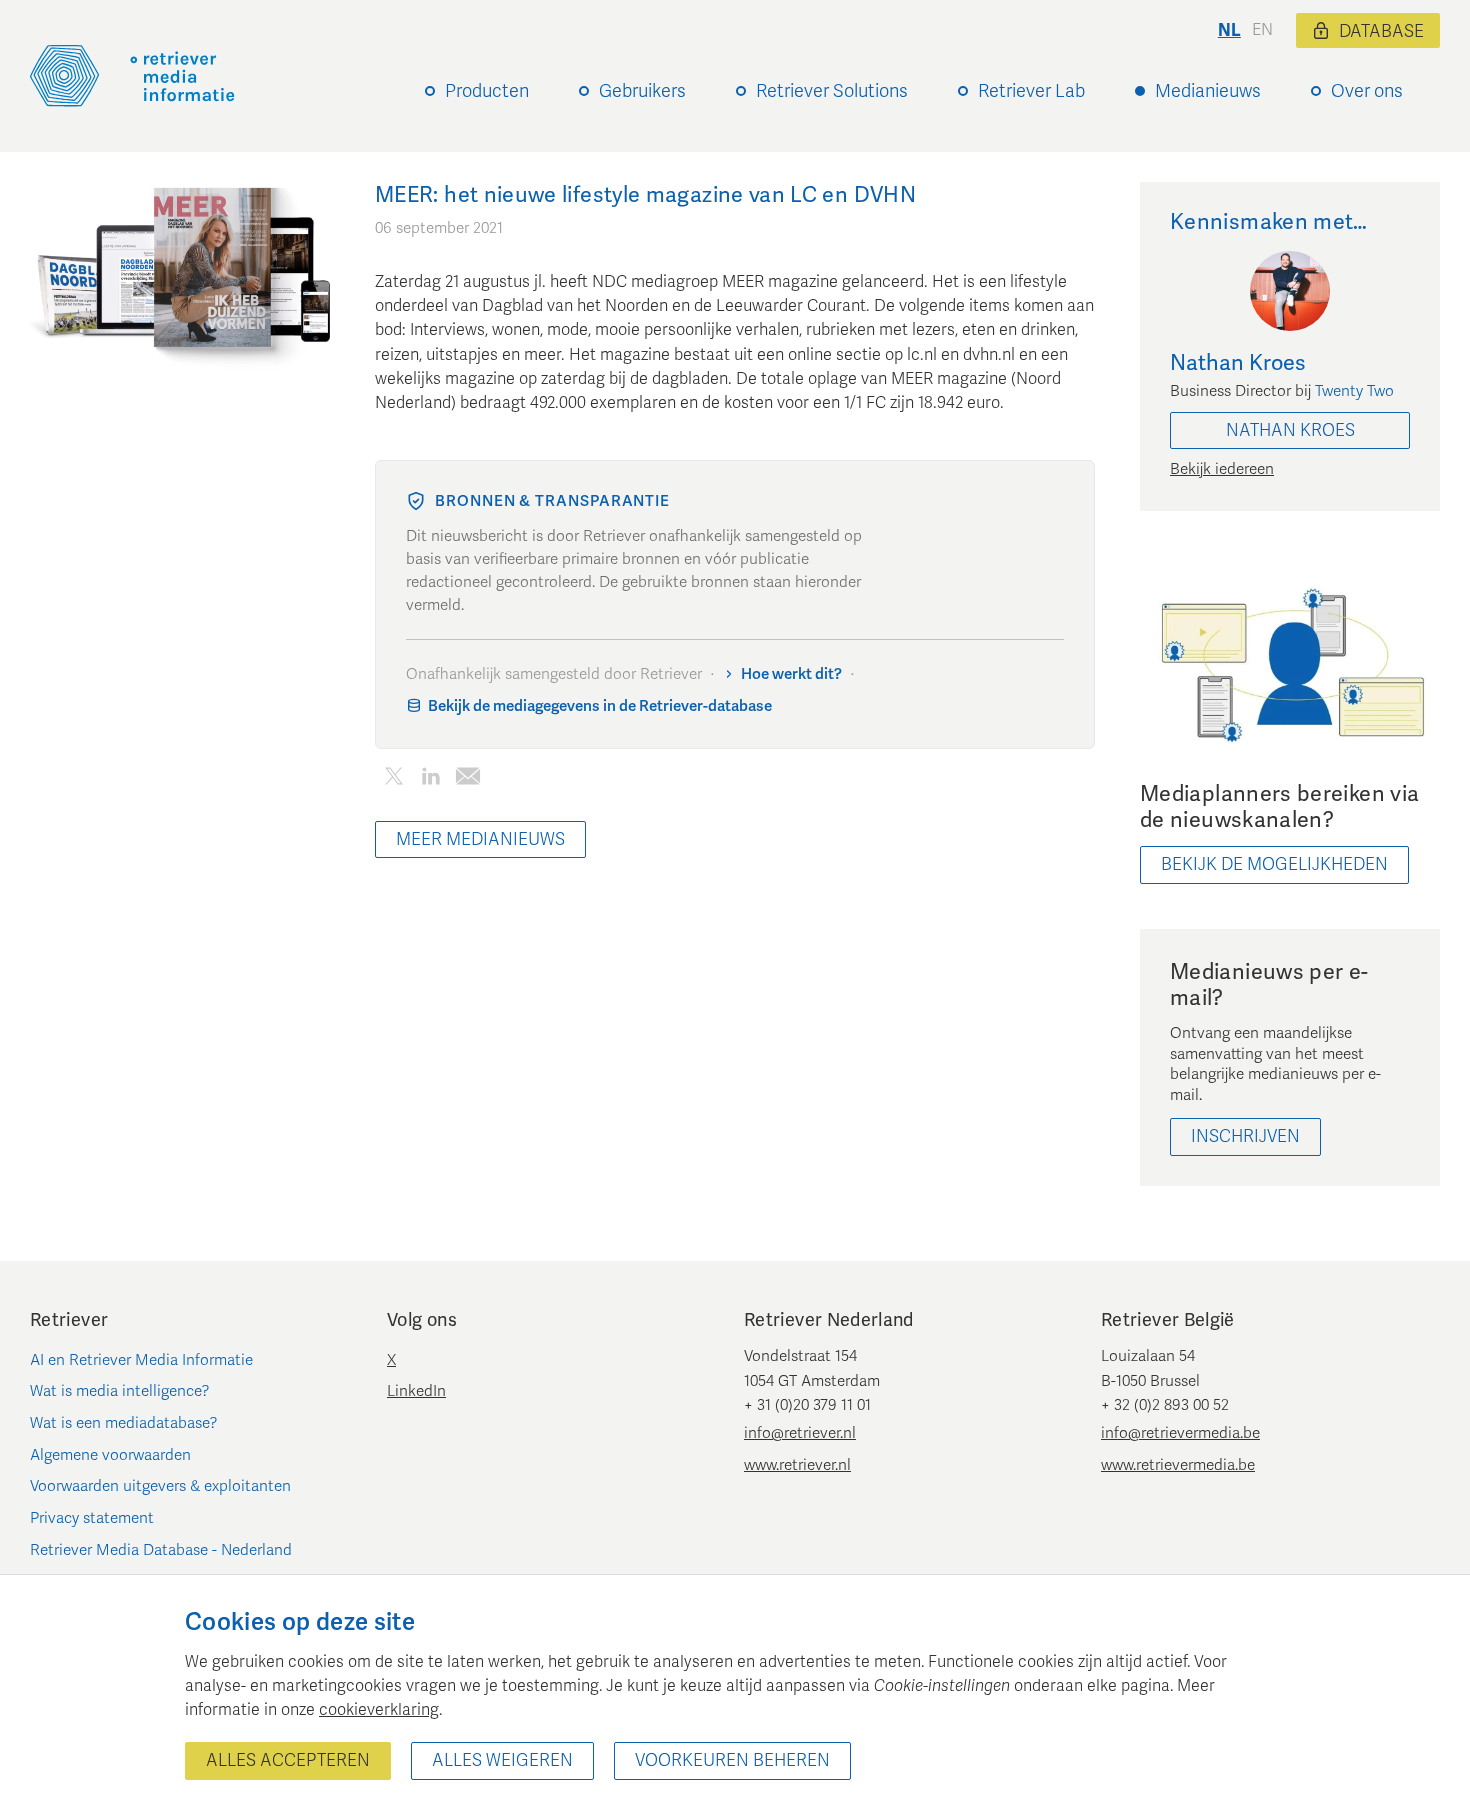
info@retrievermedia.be (1180, 1433)
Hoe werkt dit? (791, 674)
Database (1381, 31)
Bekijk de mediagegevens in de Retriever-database (600, 706)
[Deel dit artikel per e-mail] (467, 780)
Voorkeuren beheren (732, 1760)
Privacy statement (92, 1518)
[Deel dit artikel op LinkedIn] (430, 780)
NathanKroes (1290, 430)
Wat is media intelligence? (120, 1391)
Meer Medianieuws (480, 839)
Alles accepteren (288, 1760)
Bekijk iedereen (1222, 469)
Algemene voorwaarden (110, 1455)
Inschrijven (1245, 1136)
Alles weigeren (502, 1760)
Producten (487, 91)
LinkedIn (416, 1391)
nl (1229, 30)
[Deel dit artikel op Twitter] (393, 780)
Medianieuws (1208, 91)
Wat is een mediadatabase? (124, 1423)
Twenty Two (1354, 391)
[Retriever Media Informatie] (132, 76)
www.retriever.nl (797, 1465)
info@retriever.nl (800, 1433)
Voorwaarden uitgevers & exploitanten (160, 1486)
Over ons (1367, 91)
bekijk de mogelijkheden (1274, 864)
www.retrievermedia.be (1178, 1465)
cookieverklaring (379, 1710)
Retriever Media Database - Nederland (161, 1550)
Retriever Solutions (832, 91)
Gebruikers (642, 91)
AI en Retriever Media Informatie (141, 1360)
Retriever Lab (1031, 91)
